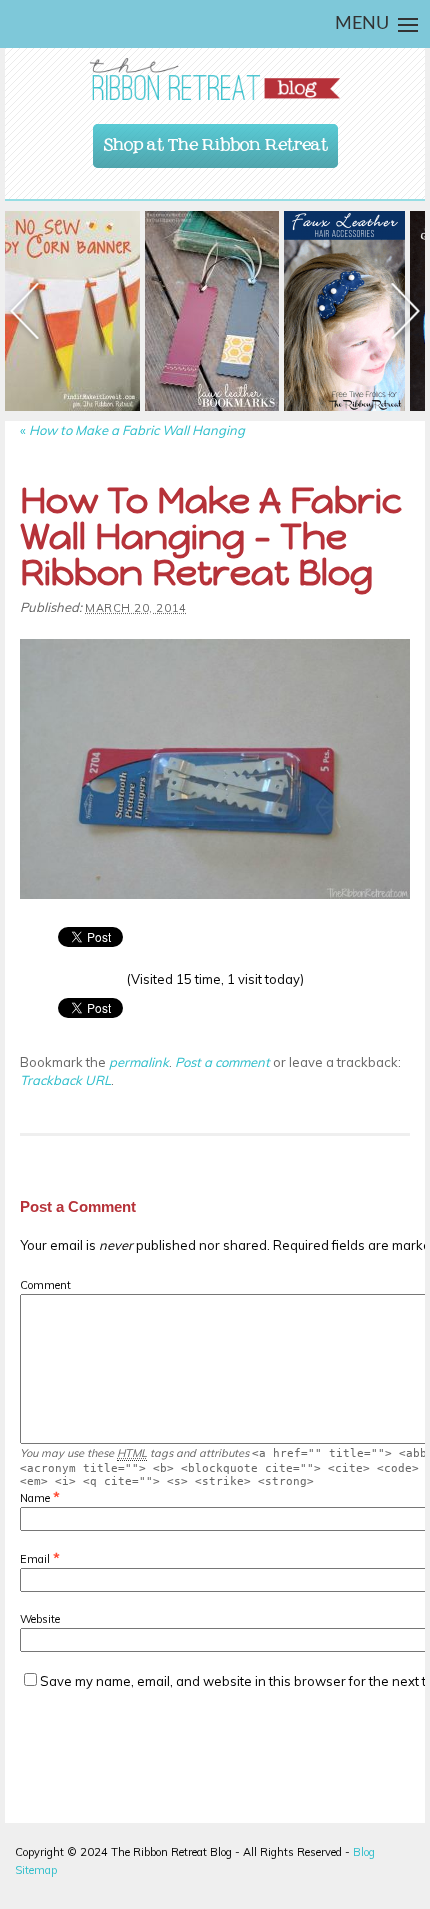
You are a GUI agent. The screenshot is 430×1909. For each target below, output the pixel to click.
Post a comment (222, 1062)
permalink (139, 1062)
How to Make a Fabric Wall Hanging (132, 430)
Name (35, 1498)
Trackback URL (65, 1080)
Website (40, 1619)
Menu (362, 24)
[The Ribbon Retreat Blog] (215, 79)
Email (35, 1559)
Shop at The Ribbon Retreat (216, 140)
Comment (45, 1285)
